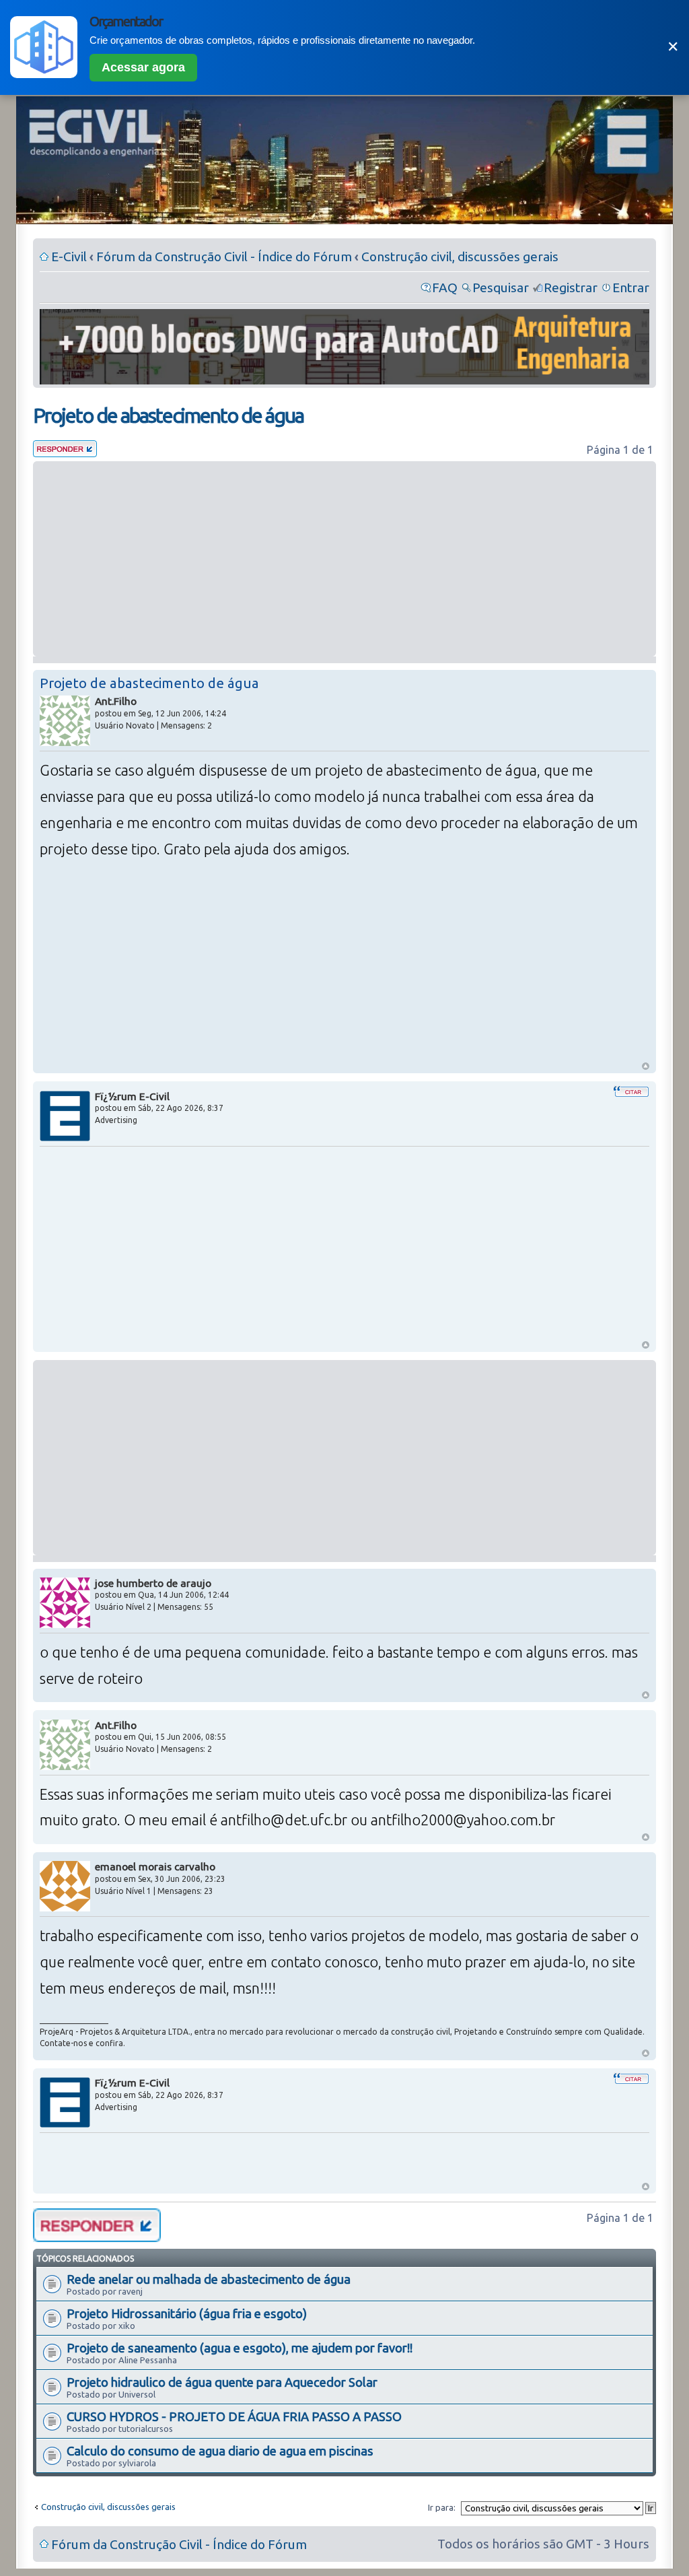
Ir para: (442, 2507)
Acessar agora (143, 67)
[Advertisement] (344, 559)
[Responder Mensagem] (65, 452)
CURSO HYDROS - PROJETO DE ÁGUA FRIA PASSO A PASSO (234, 2416)
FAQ (445, 287)
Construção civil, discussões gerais (460, 257)
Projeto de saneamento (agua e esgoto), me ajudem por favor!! (240, 2348)
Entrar (631, 287)
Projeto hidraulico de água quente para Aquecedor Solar (222, 2382)
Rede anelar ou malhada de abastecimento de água (209, 2279)
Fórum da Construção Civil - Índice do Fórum (224, 257)
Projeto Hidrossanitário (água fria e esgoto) (187, 2313)
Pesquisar (501, 287)
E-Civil (69, 257)
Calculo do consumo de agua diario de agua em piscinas (220, 2451)
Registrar (571, 287)
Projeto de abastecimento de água (168, 415)
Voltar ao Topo (646, 1066)
